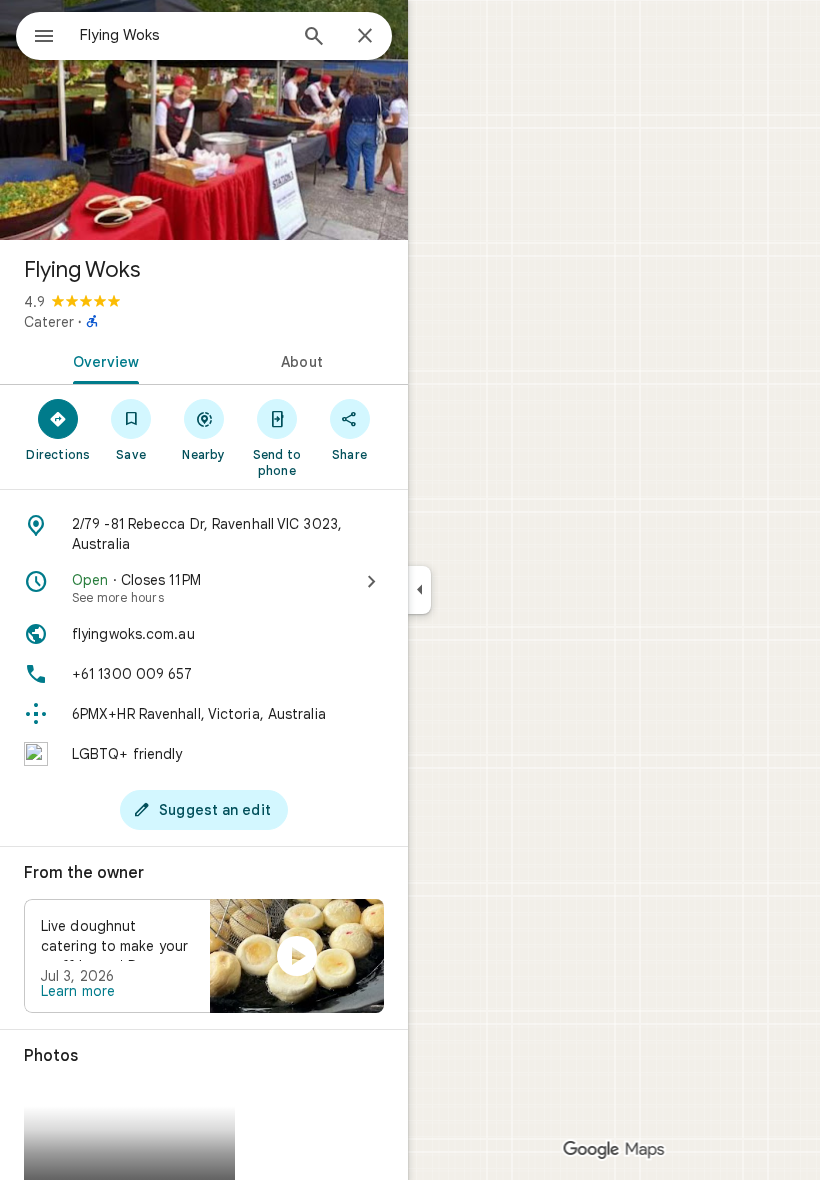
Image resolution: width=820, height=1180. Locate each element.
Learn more (78, 991)
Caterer (49, 322)
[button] (204, 956)
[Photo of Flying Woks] (204, 120)
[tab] (102, 360)
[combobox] (183, 35)
